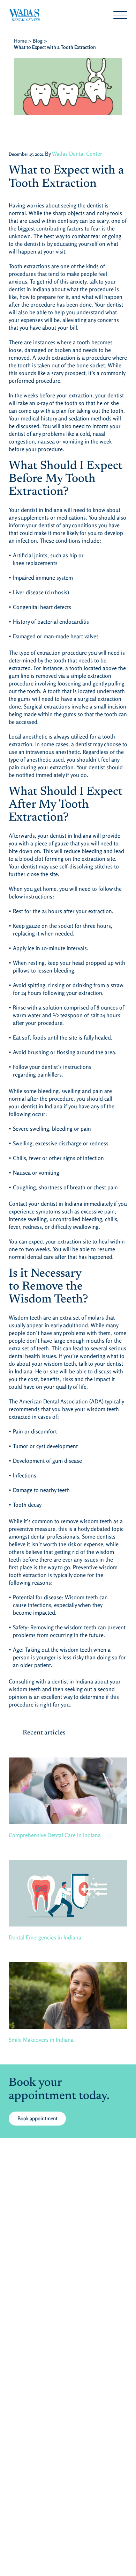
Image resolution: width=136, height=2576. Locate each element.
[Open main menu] (120, 15)
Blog (38, 41)
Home (20, 41)
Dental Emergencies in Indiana (45, 1937)
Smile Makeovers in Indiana (41, 2040)
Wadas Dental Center (77, 154)
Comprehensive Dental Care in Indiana (55, 1835)
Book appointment (37, 2118)
